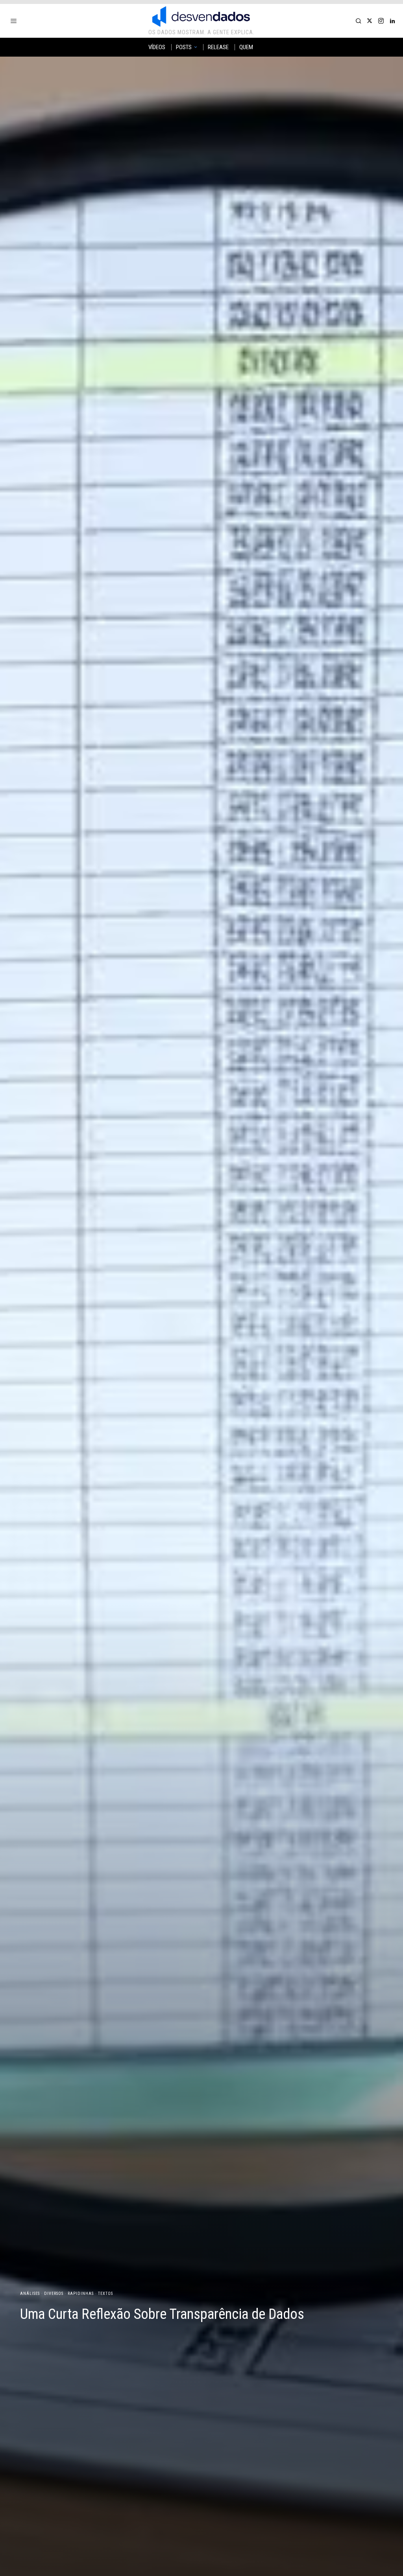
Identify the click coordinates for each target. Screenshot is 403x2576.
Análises (30, 2294)
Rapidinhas (81, 2294)
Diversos (54, 2294)
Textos (105, 2294)
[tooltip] (370, 21)
